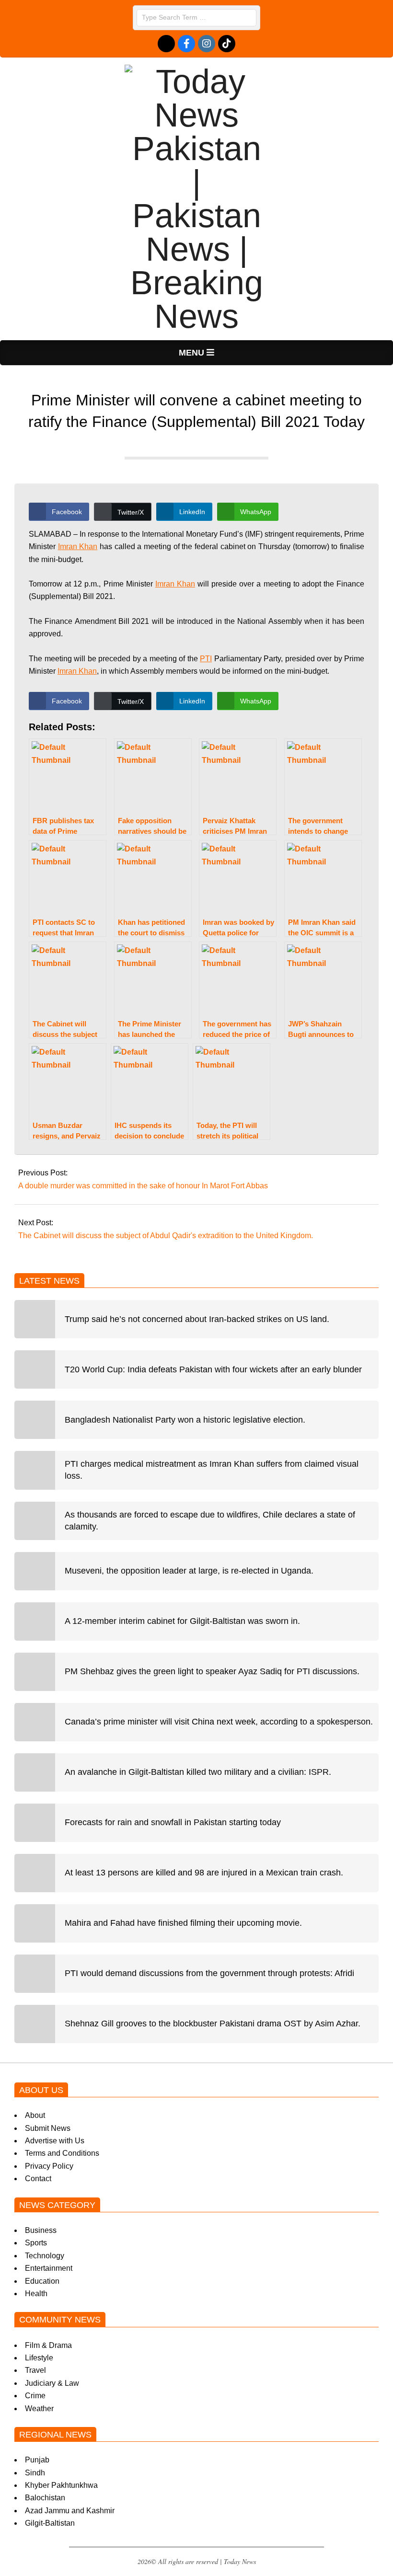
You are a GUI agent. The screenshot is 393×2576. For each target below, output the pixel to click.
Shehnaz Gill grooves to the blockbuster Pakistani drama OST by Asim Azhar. (213, 2024)
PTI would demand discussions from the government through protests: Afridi (209, 1973)
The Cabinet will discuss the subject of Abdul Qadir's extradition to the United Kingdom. (166, 1236)
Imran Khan (78, 546)
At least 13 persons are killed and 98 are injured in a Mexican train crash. (204, 1873)
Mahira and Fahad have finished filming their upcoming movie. (183, 1923)
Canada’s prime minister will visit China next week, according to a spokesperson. (219, 1722)
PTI (206, 659)
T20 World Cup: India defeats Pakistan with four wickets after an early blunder (213, 1369)
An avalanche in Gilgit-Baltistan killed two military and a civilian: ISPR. (198, 1772)
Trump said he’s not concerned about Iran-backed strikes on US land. (197, 1319)
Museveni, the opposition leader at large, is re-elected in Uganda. (189, 1571)
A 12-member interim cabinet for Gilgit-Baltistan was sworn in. (182, 1621)
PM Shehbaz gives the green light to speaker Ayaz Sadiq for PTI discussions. (212, 1671)
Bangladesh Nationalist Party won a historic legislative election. (185, 1420)
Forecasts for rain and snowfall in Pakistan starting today (173, 1822)
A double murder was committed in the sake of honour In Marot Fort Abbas (143, 1186)
